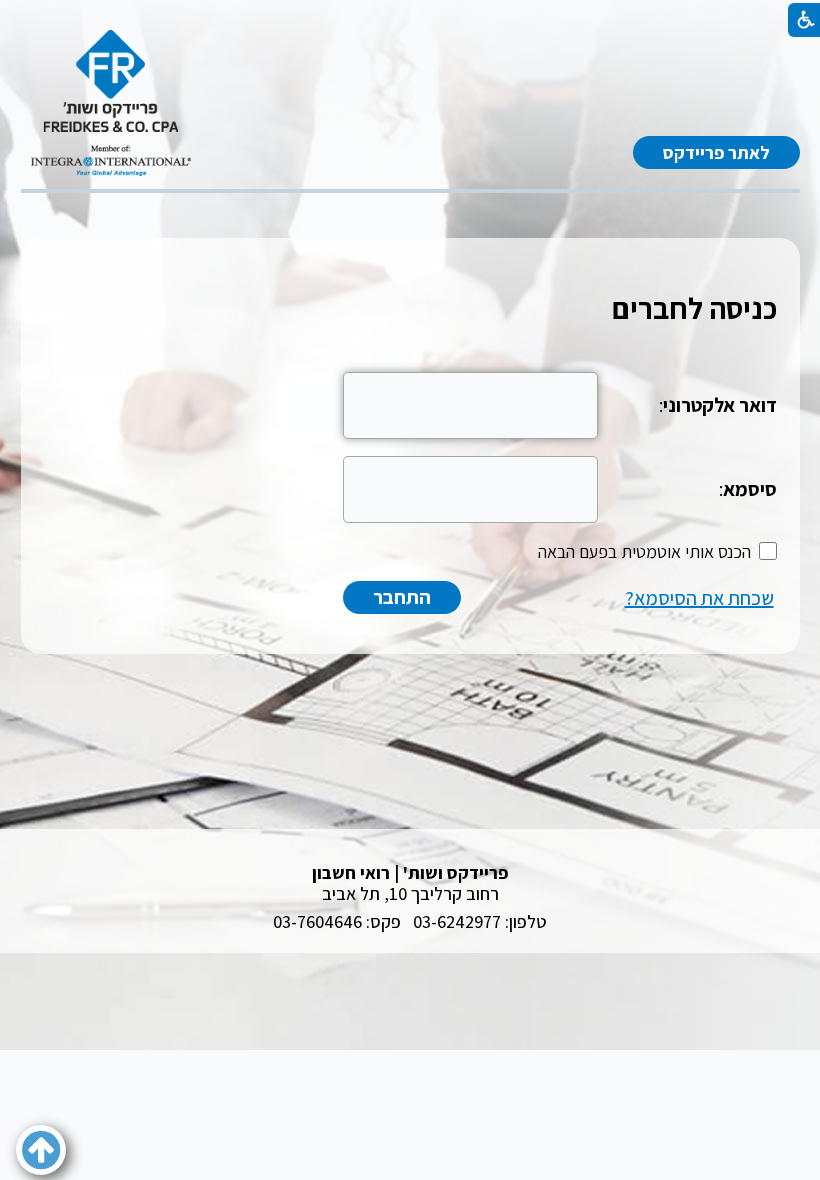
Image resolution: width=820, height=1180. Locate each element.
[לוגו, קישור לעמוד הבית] (111, 103)
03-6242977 (457, 921)
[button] (41, 1150)
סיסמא (750, 489)
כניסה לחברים (694, 308)
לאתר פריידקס (716, 152)
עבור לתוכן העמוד (410, 49)
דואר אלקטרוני (720, 405)
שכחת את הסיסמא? (699, 598)
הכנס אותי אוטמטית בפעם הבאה (644, 551)
